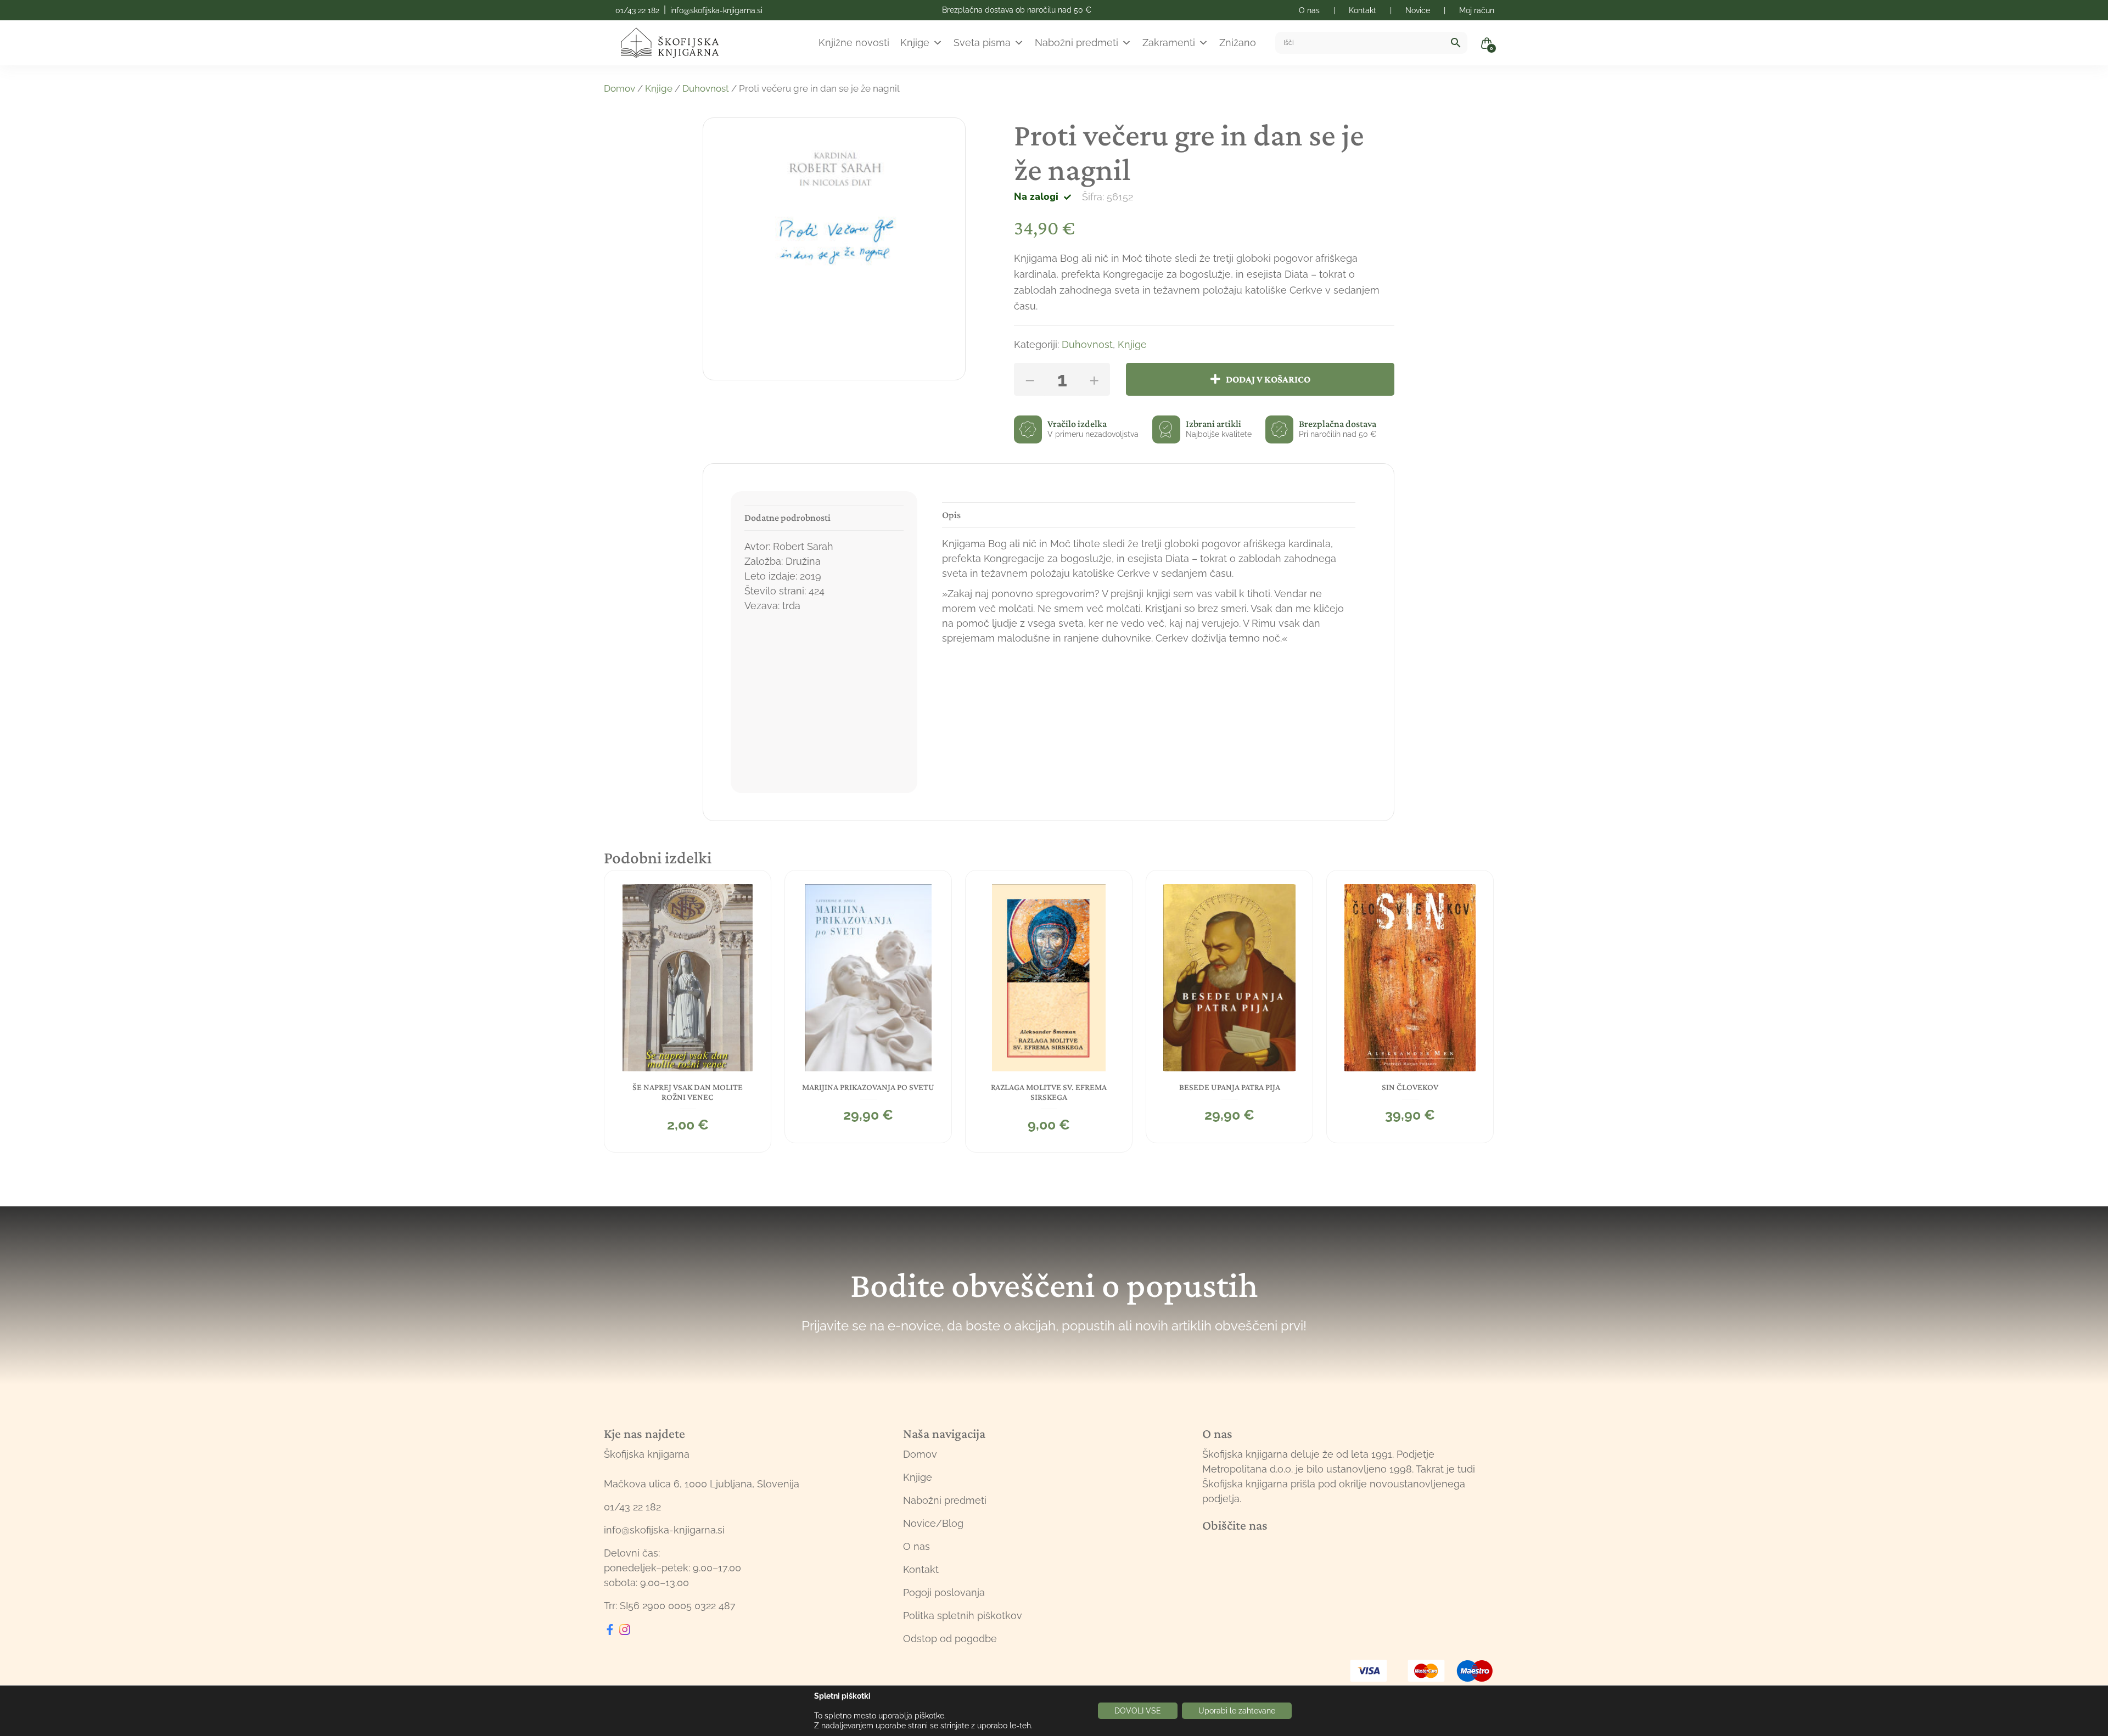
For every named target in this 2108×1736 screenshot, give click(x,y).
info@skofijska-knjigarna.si (716, 10)
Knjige (915, 43)
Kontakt (921, 1569)
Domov (619, 88)
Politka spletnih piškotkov (963, 1616)
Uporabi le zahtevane (1237, 1711)
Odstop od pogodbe (950, 1639)
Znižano (1238, 43)
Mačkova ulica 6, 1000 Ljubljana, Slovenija (702, 1484)
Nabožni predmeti (1077, 43)
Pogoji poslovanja (944, 1592)
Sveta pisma (982, 43)
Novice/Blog (933, 1523)
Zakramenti (1169, 43)
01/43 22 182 (637, 10)
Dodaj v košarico (1268, 379)
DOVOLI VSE (1138, 1711)
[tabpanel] (688, 1011)
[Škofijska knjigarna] (677, 43)
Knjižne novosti (854, 43)
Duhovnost (706, 88)
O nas (916, 1546)
